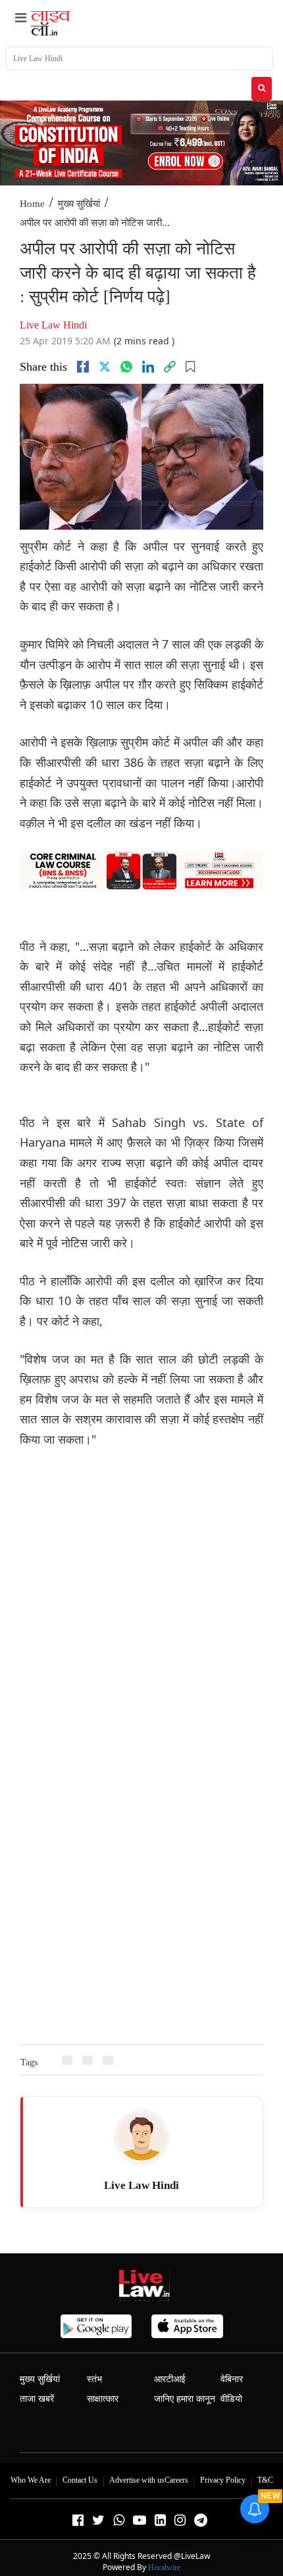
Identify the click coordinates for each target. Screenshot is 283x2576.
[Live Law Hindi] (141, 2136)
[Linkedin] (148, 367)
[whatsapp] (126, 367)
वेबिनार (232, 2379)
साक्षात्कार (103, 2399)
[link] (170, 367)
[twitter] (105, 367)
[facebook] (83, 367)
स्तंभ (94, 2379)
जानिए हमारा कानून (185, 2399)
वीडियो (231, 2399)
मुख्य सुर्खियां (79, 204)
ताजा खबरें (37, 2399)
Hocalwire (164, 2567)
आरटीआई (170, 2379)
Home (32, 204)
